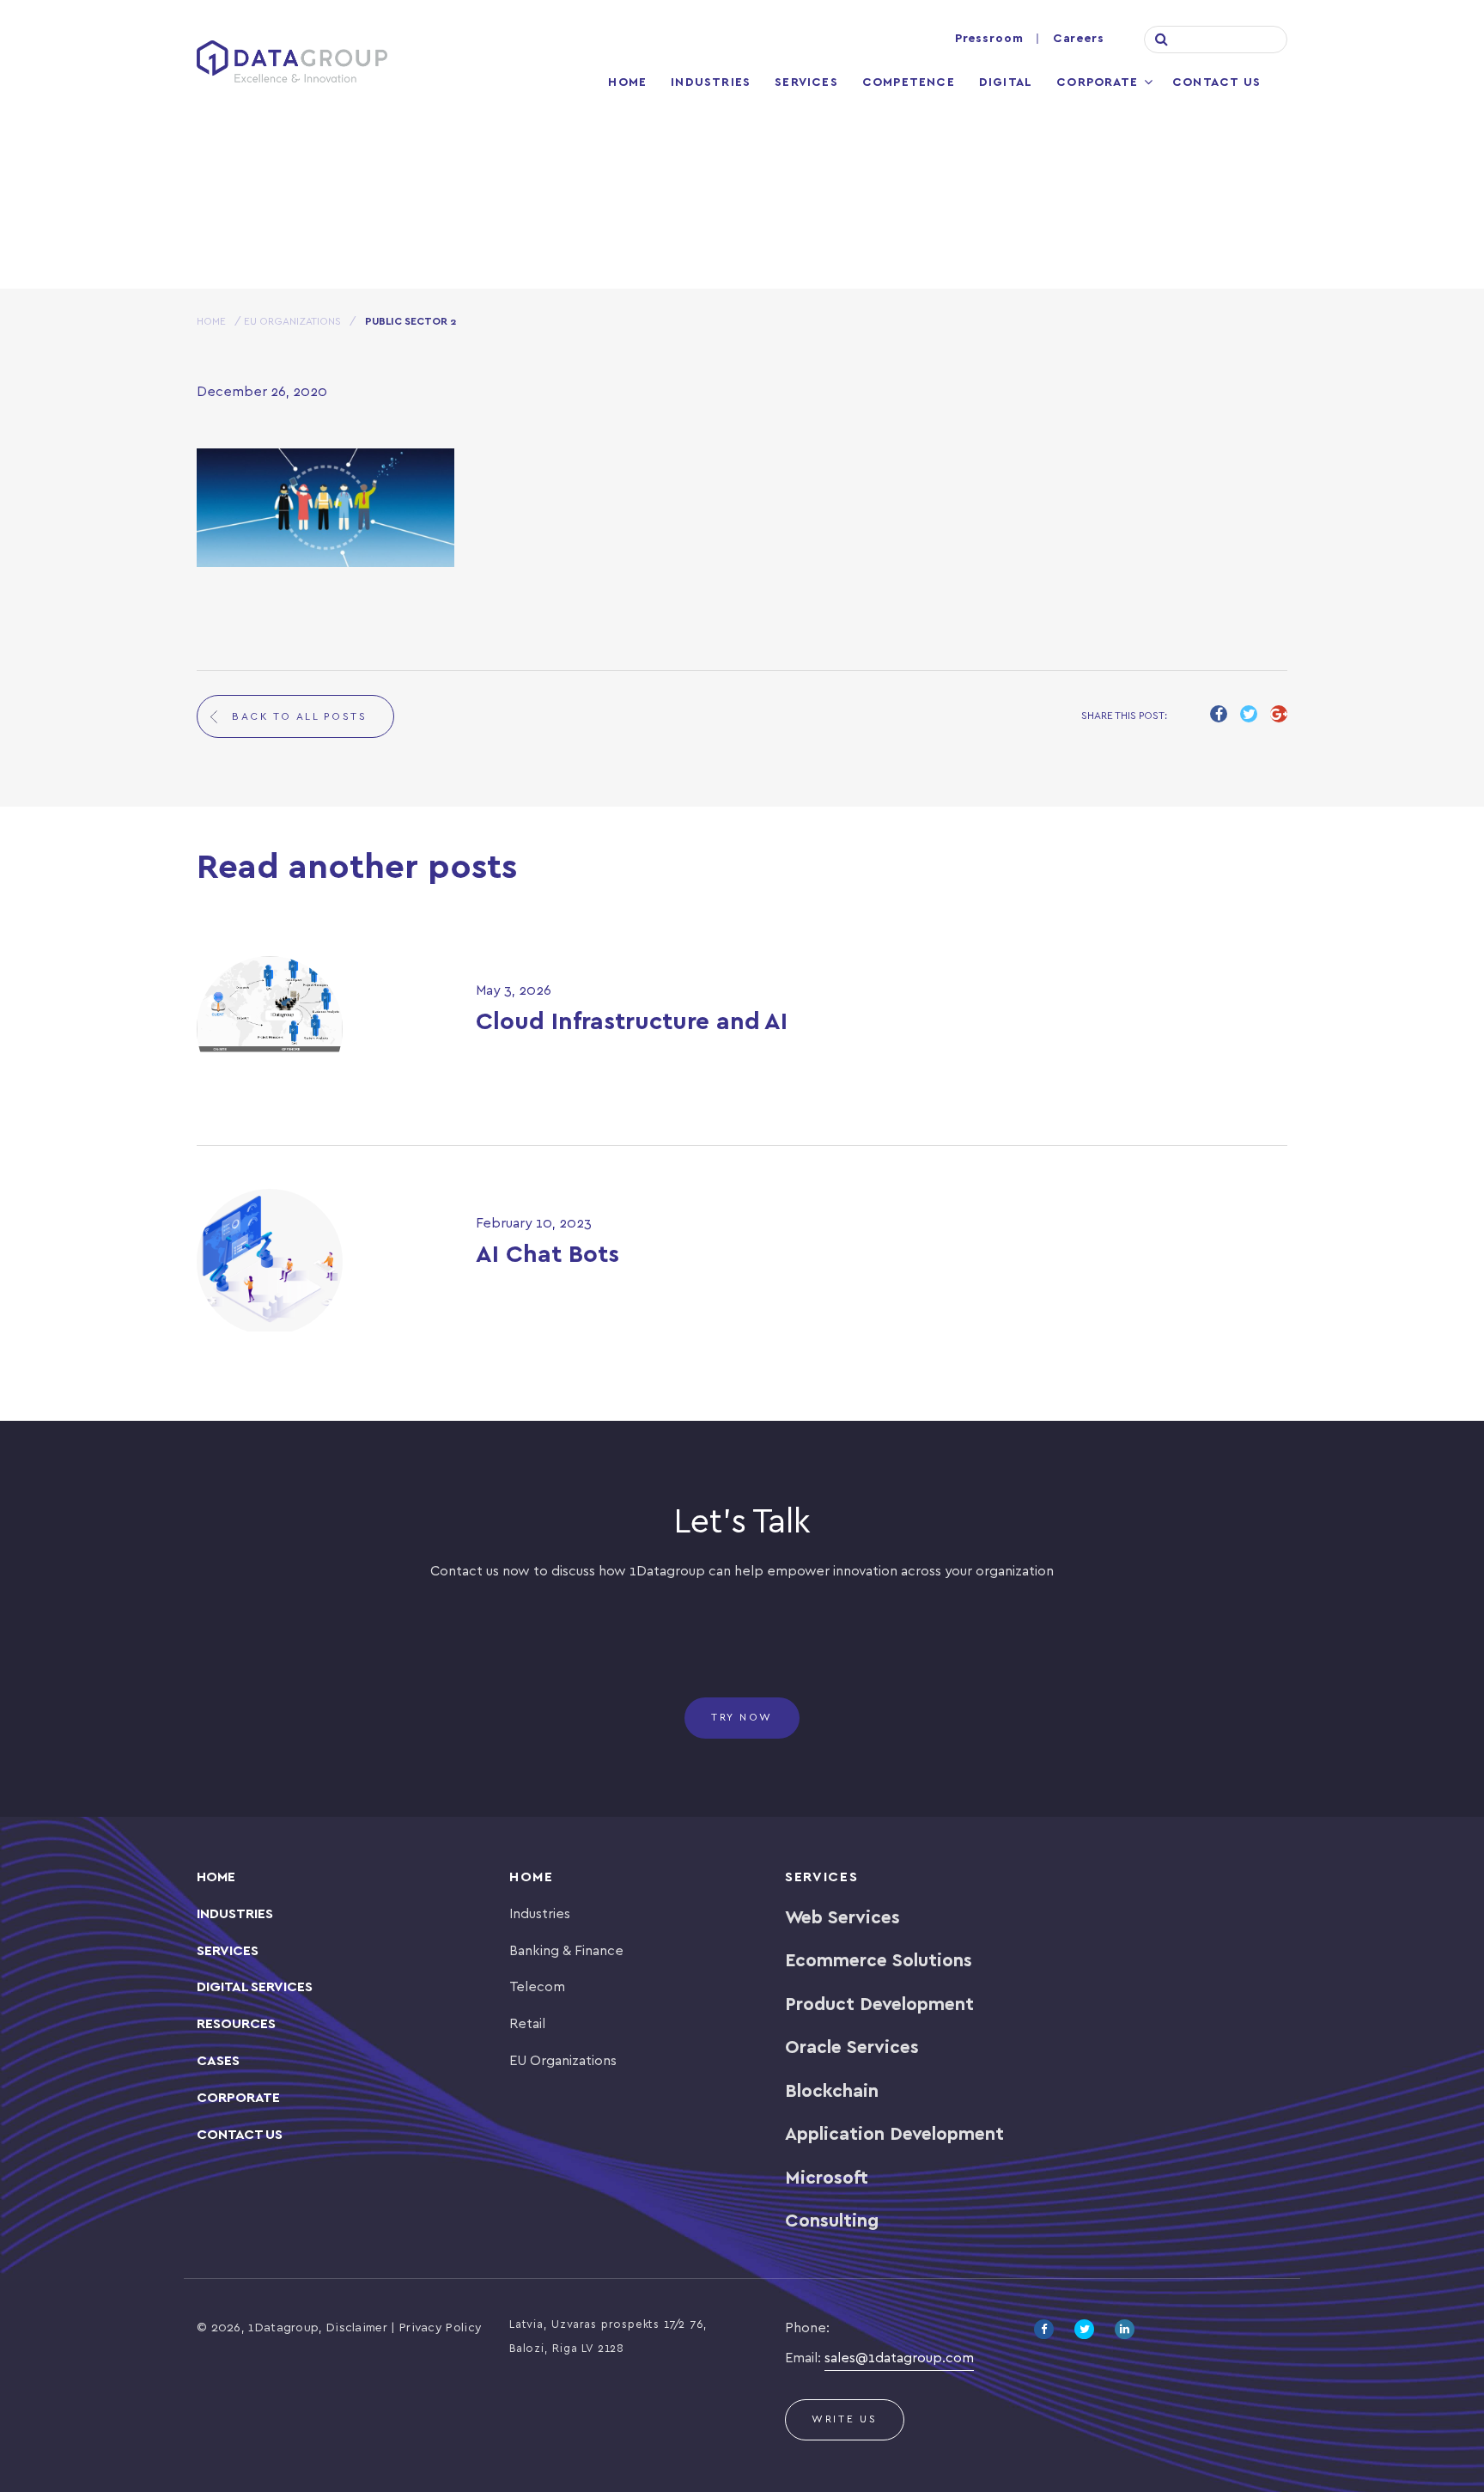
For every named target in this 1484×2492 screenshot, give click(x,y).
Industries (711, 83)
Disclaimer (357, 2328)
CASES (218, 2061)
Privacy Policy (441, 2328)
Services (806, 83)
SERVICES (228, 1951)
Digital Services (255, 1987)
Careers (1079, 39)
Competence (909, 83)
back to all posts (300, 717)
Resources (236, 2024)
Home (627, 83)
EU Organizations (292, 322)
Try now (742, 1718)
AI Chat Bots (547, 1255)
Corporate (1097, 83)
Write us (845, 2419)
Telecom (537, 1987)
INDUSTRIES (235, 1914)
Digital (1006, 83)
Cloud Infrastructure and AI (632, 1023)
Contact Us (1216, 83)
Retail (527, 2024)
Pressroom (989, 39)
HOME (211, 322)
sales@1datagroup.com (899, 2358)
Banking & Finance (566, 1951)
